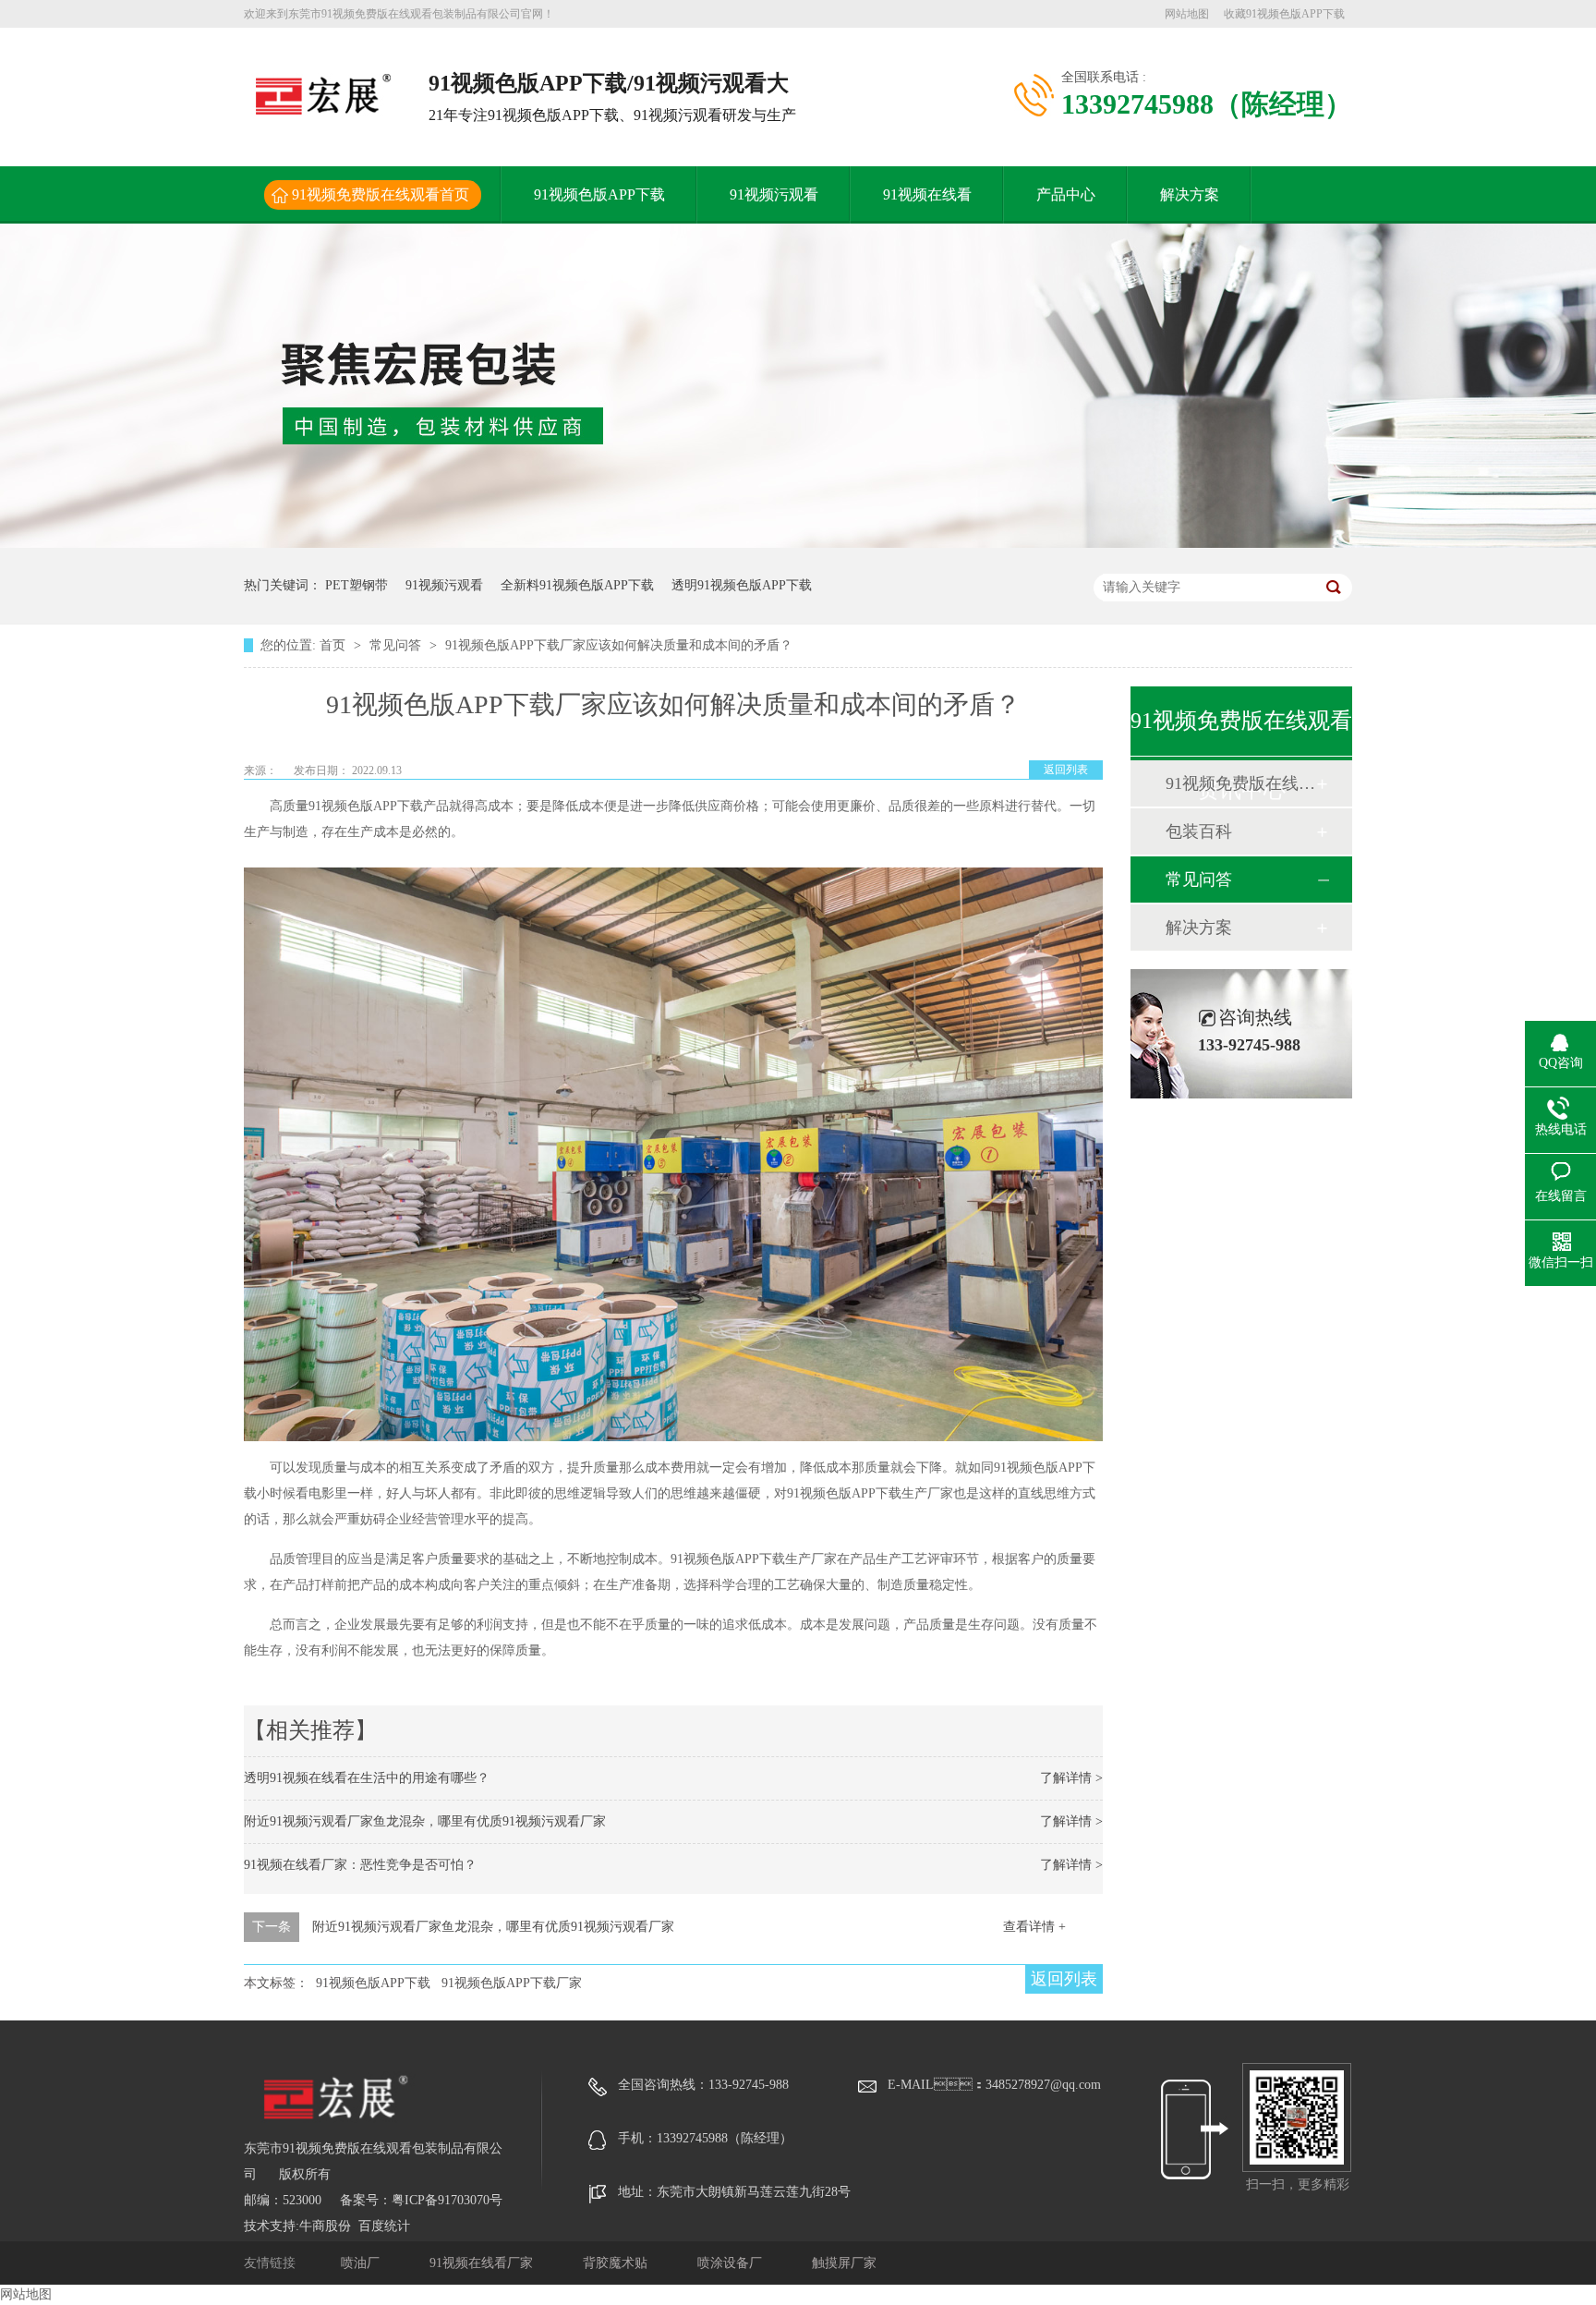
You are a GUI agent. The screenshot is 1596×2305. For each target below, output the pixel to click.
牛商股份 (325, 2226)
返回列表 (1066, 770)
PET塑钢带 (357, 585)
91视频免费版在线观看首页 (381, 194)
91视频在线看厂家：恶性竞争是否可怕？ (360, 1865)
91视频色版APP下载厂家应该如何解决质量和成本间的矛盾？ (619, 645)
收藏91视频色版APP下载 (1284, 14)
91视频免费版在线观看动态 (1240, 783)
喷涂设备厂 (731, 2263)
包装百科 (1199, 831)
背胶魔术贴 (617, 2263)
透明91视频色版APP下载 (742, 585)
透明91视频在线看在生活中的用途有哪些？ (367, 1778)
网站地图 (1187, 14)
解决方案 (1190, 194)
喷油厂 (362, 2263)
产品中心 (1066, 194)
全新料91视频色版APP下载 (577, 585)
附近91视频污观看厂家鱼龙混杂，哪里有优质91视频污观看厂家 (493, 1927)
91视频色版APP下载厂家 (512, 1983)
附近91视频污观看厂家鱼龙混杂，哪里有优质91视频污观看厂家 (425, 1821)
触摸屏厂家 (844, 2263)
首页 (334, 645)
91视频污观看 (774, 194)
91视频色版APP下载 (599, 194)
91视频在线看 (927, 194)
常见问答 (397, 645)
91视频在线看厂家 (483, 2263)
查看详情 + (1034, 1927)
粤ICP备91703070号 (447, 2200)
